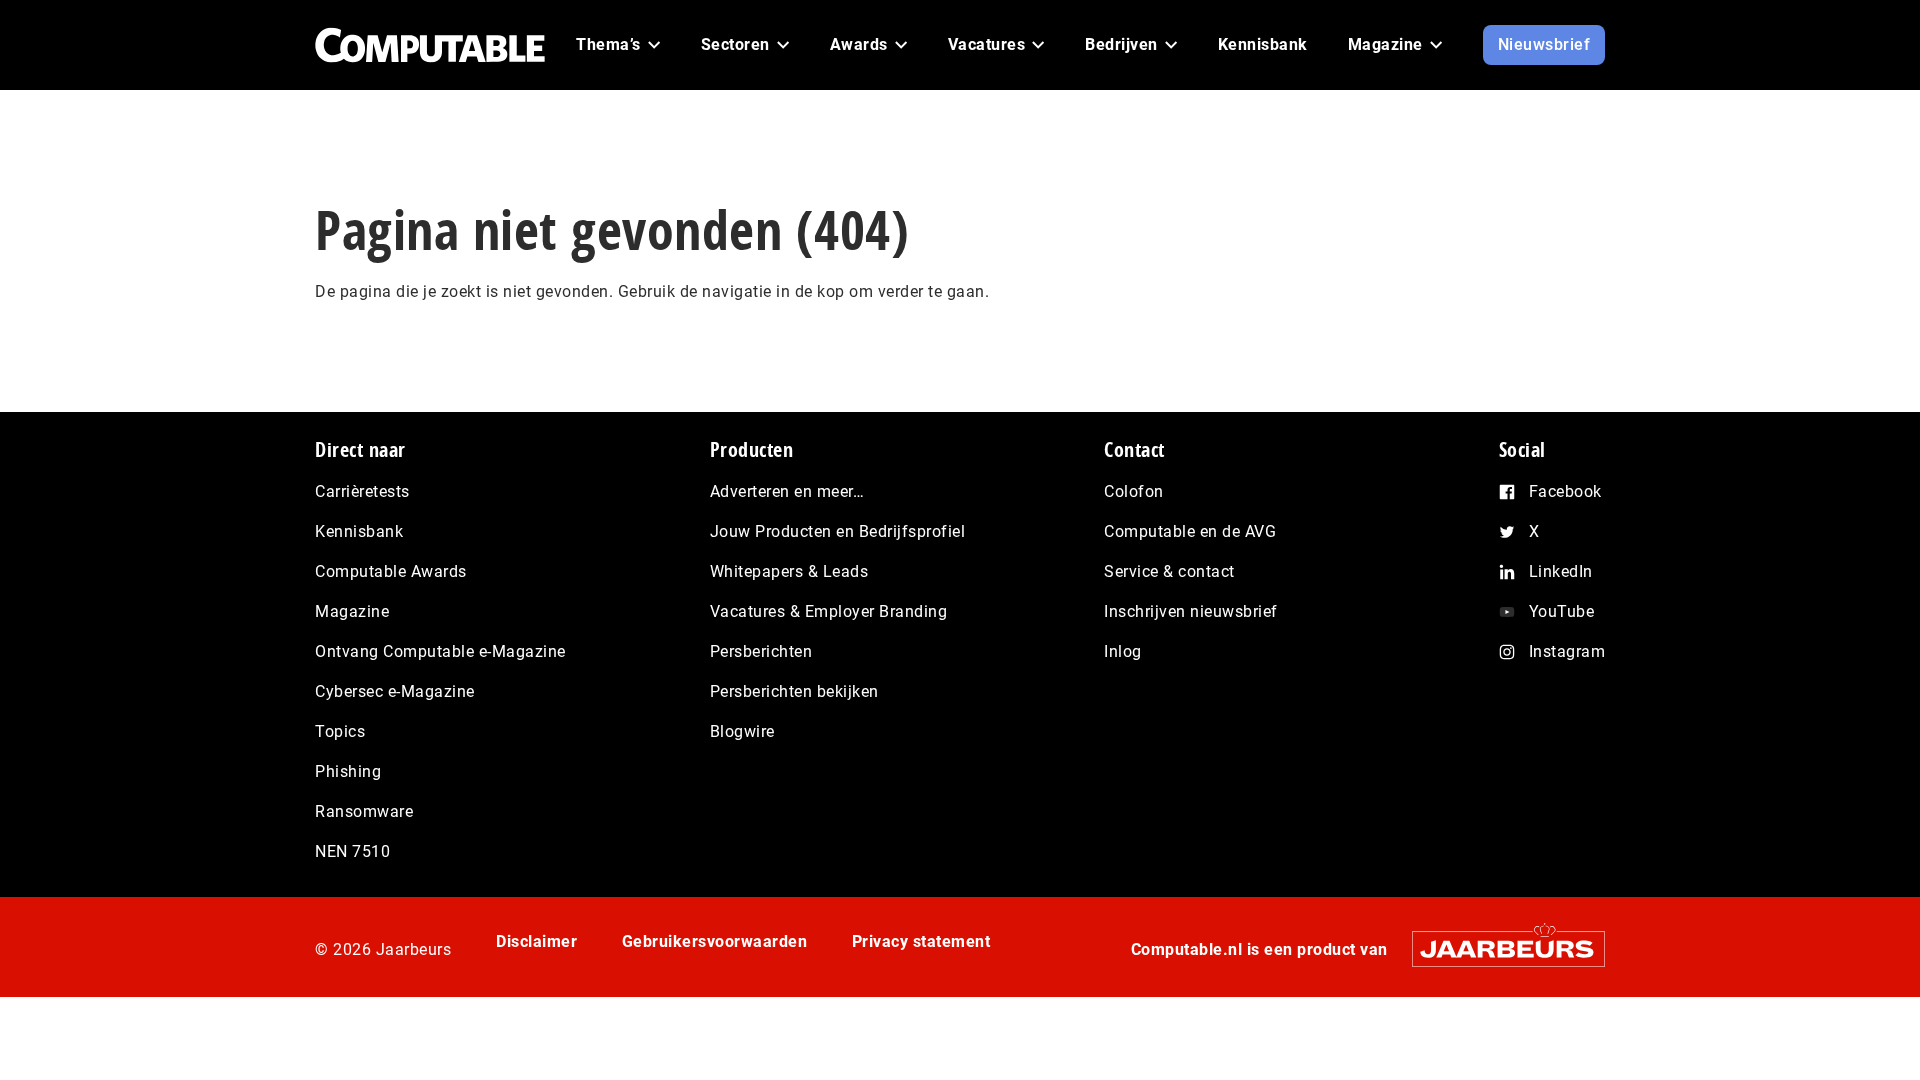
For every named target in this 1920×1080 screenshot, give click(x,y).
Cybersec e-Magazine (395, 691)
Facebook (1565, 491)
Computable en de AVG (1190, 531)
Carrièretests (362, 491)
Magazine (352, 611)
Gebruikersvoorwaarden (715, 941)
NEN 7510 (352, 851)
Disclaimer (536, 941)
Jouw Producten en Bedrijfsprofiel (838, 531)
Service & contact (1169, 571)
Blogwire (742, 731)
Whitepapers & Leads (789, 571)
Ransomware (364, 811)
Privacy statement (921, 941)
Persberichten (761, 651)
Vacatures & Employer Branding (829, 611)
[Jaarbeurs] (1498, 948)
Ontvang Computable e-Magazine (440, 651)
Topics (340, 731)
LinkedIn (1561, 571)
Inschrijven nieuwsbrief (1191, 611)
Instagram (1567, 651)
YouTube (1562, 611)
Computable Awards (391, 571)
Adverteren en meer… (787, 491)
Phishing (348, 771)
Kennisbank (359, 531)
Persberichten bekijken (794, 691)
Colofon (1134, 491)
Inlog (1123, 651)
